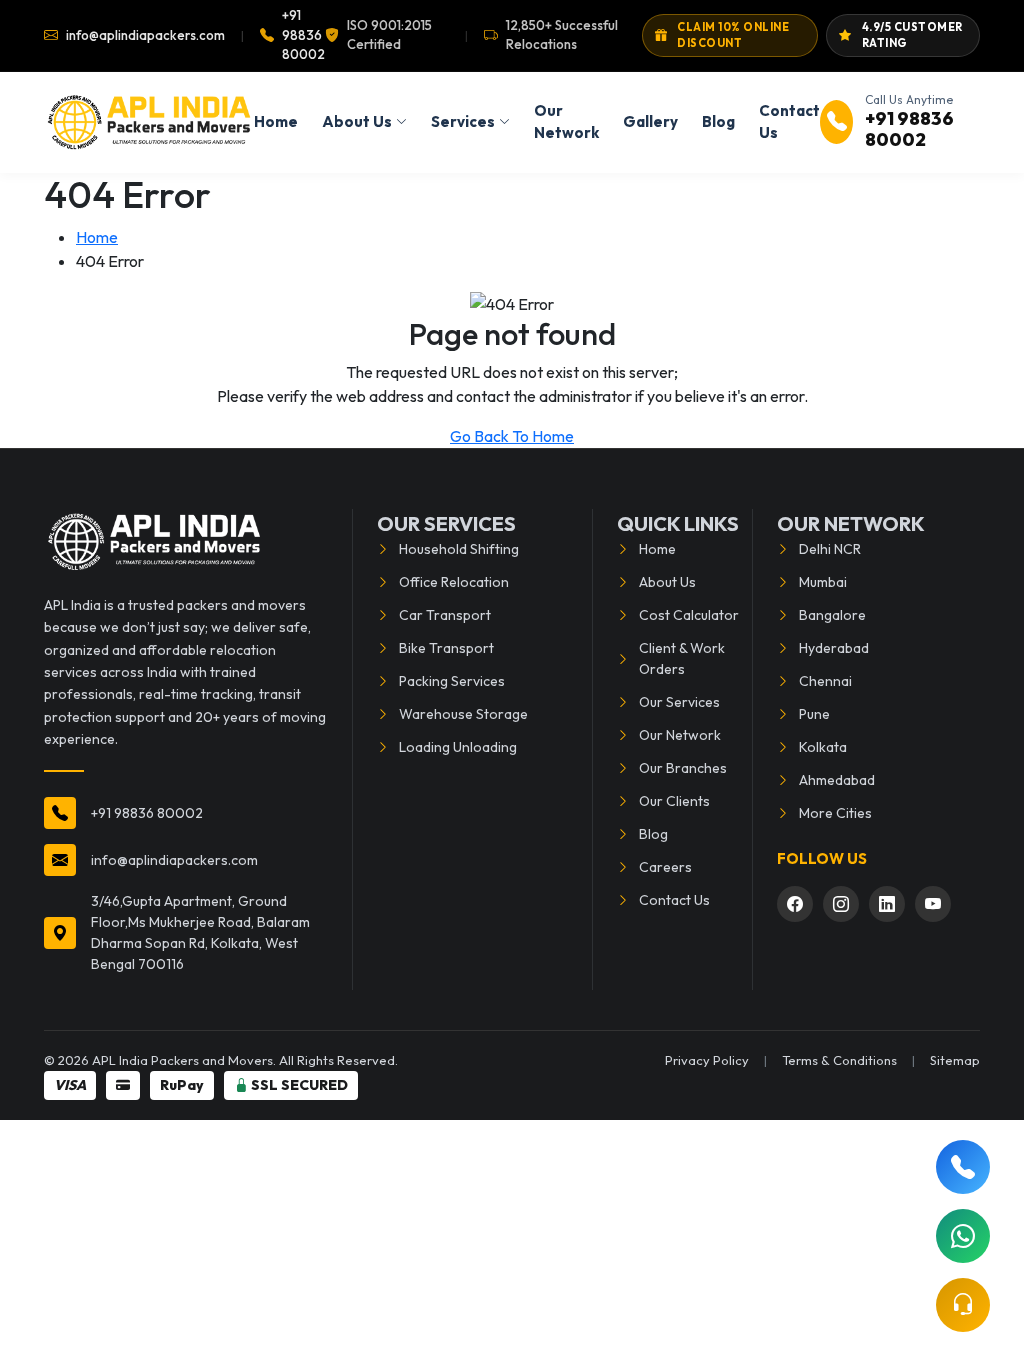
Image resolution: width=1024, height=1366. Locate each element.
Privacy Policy (707, 1060)
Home (276, 121)
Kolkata (823, 747)
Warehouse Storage (463, 714)
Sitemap (955, 1060)
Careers (665, 867)
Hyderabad (834, 648)
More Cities (835, 813)
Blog (718, 121)
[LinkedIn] (887, 904)
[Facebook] (795, 904)
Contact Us (789, 122)
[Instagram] (841, 904)
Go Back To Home (512, 436)
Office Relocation (454, 582)
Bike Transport (446, 648)
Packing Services (452, 681)
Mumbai (823, 582)
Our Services (679, 702)
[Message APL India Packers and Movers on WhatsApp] (963, 1236)
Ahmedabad (837, 780)
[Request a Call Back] (963, 1305)
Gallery (650, 121)
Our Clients (674, 801)
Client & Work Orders (682, 658)
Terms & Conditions (839, 1060)
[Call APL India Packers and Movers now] (963, 1167)
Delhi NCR (830, 549)
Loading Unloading (458, 747)
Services (463, 121)
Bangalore (832, 615)
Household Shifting (459, 549)
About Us (357, 121)
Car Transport (445, 615)
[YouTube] (933, 904)
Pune (814, 714)
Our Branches (683, 768)
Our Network (566, 122)
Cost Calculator (689, 615)
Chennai (825, 681)
